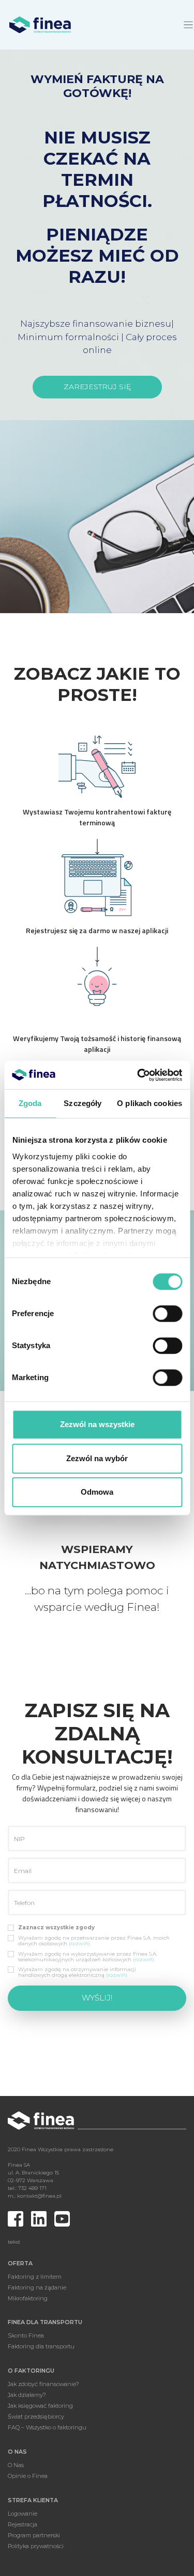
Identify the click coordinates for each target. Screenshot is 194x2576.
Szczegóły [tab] (83, 1103)
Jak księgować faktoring (40, 2406)
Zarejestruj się (97, 387)
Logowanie (23, 2514)
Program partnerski (34, 2535)
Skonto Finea (26, 2335)
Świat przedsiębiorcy (36, 2417)
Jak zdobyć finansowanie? (43, 2384)
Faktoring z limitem (35, 2277)
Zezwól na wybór (97, 1458)
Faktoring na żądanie (37, 2287)
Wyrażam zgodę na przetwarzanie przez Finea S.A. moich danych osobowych (94, 1941)
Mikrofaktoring (28, 2298)
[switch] (167, 1314)
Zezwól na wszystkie (97, 1424)
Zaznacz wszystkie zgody (56, 1927)
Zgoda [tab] (30, 1103)
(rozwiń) (79, 1943)
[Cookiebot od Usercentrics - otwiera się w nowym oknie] (138, 1075)
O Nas (16, 2465)
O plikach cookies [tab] (150, 1103)
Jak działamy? (27, 2395)
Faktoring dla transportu (41, 2346)
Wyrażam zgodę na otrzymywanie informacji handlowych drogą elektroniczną (77, 1972)
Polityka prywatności (36, 2546)
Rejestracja (23, 2524)
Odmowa (97, 1492)
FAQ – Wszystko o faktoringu (47, 2427)
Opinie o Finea (28, 2476)
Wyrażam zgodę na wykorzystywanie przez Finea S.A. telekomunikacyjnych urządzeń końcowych (88, 1957)
